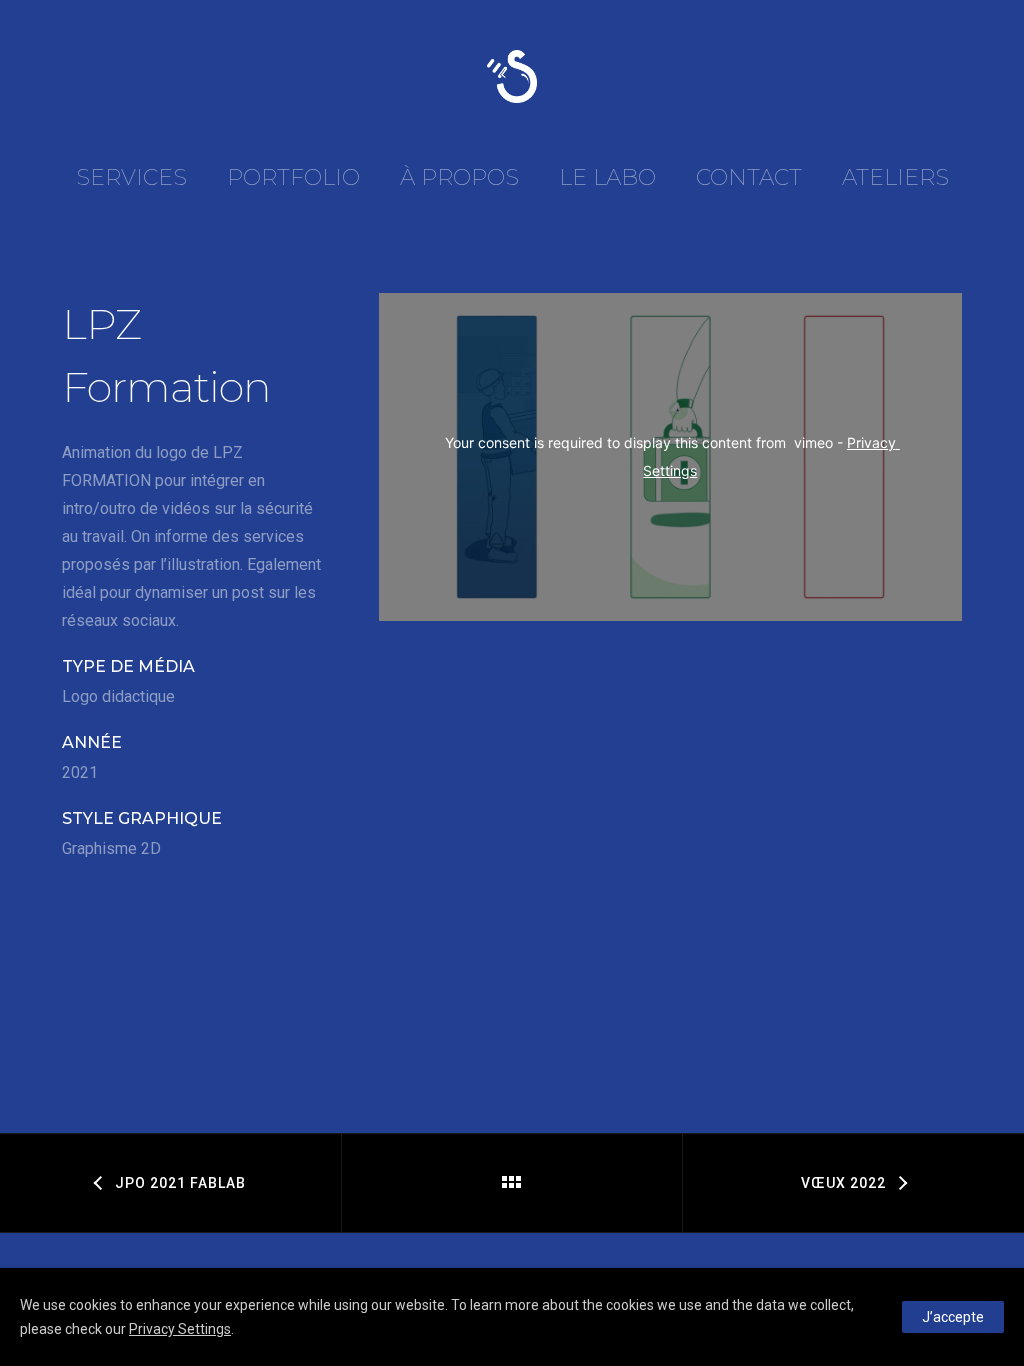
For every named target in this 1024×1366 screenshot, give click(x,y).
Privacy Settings (180, 1329)
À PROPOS (459, 177)
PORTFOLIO (293, 177)
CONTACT (749, 177)
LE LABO (607, 177)
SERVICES (131, 177)
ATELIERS (895, 177)
